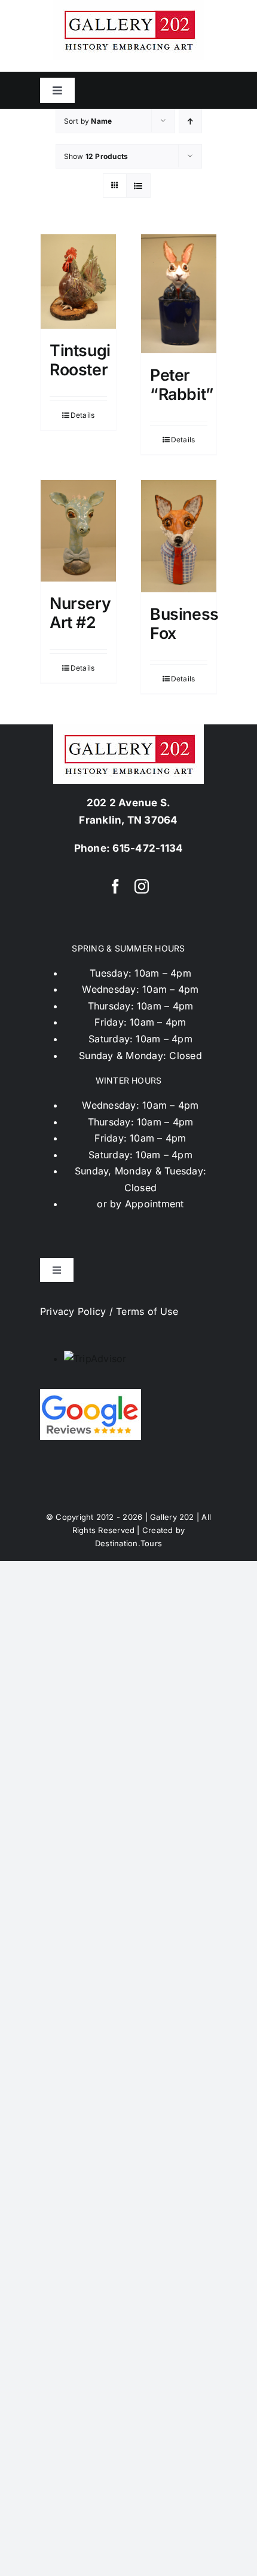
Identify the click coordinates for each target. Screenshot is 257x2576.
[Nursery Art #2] (78, 531)
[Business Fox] (179, 536)
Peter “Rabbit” (182, 384)
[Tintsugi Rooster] (78, 282)
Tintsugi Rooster (80, 360)
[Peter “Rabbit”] (179, 294)
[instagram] (142, 886)
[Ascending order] (190, 121)
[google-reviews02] (91, 1394)
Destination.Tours (128, 1543)
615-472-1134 (148, 848)
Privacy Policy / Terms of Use (109, 1311)
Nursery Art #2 (80, 613)
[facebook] (115, 886)
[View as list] (138, 186)
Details (83, 415)
